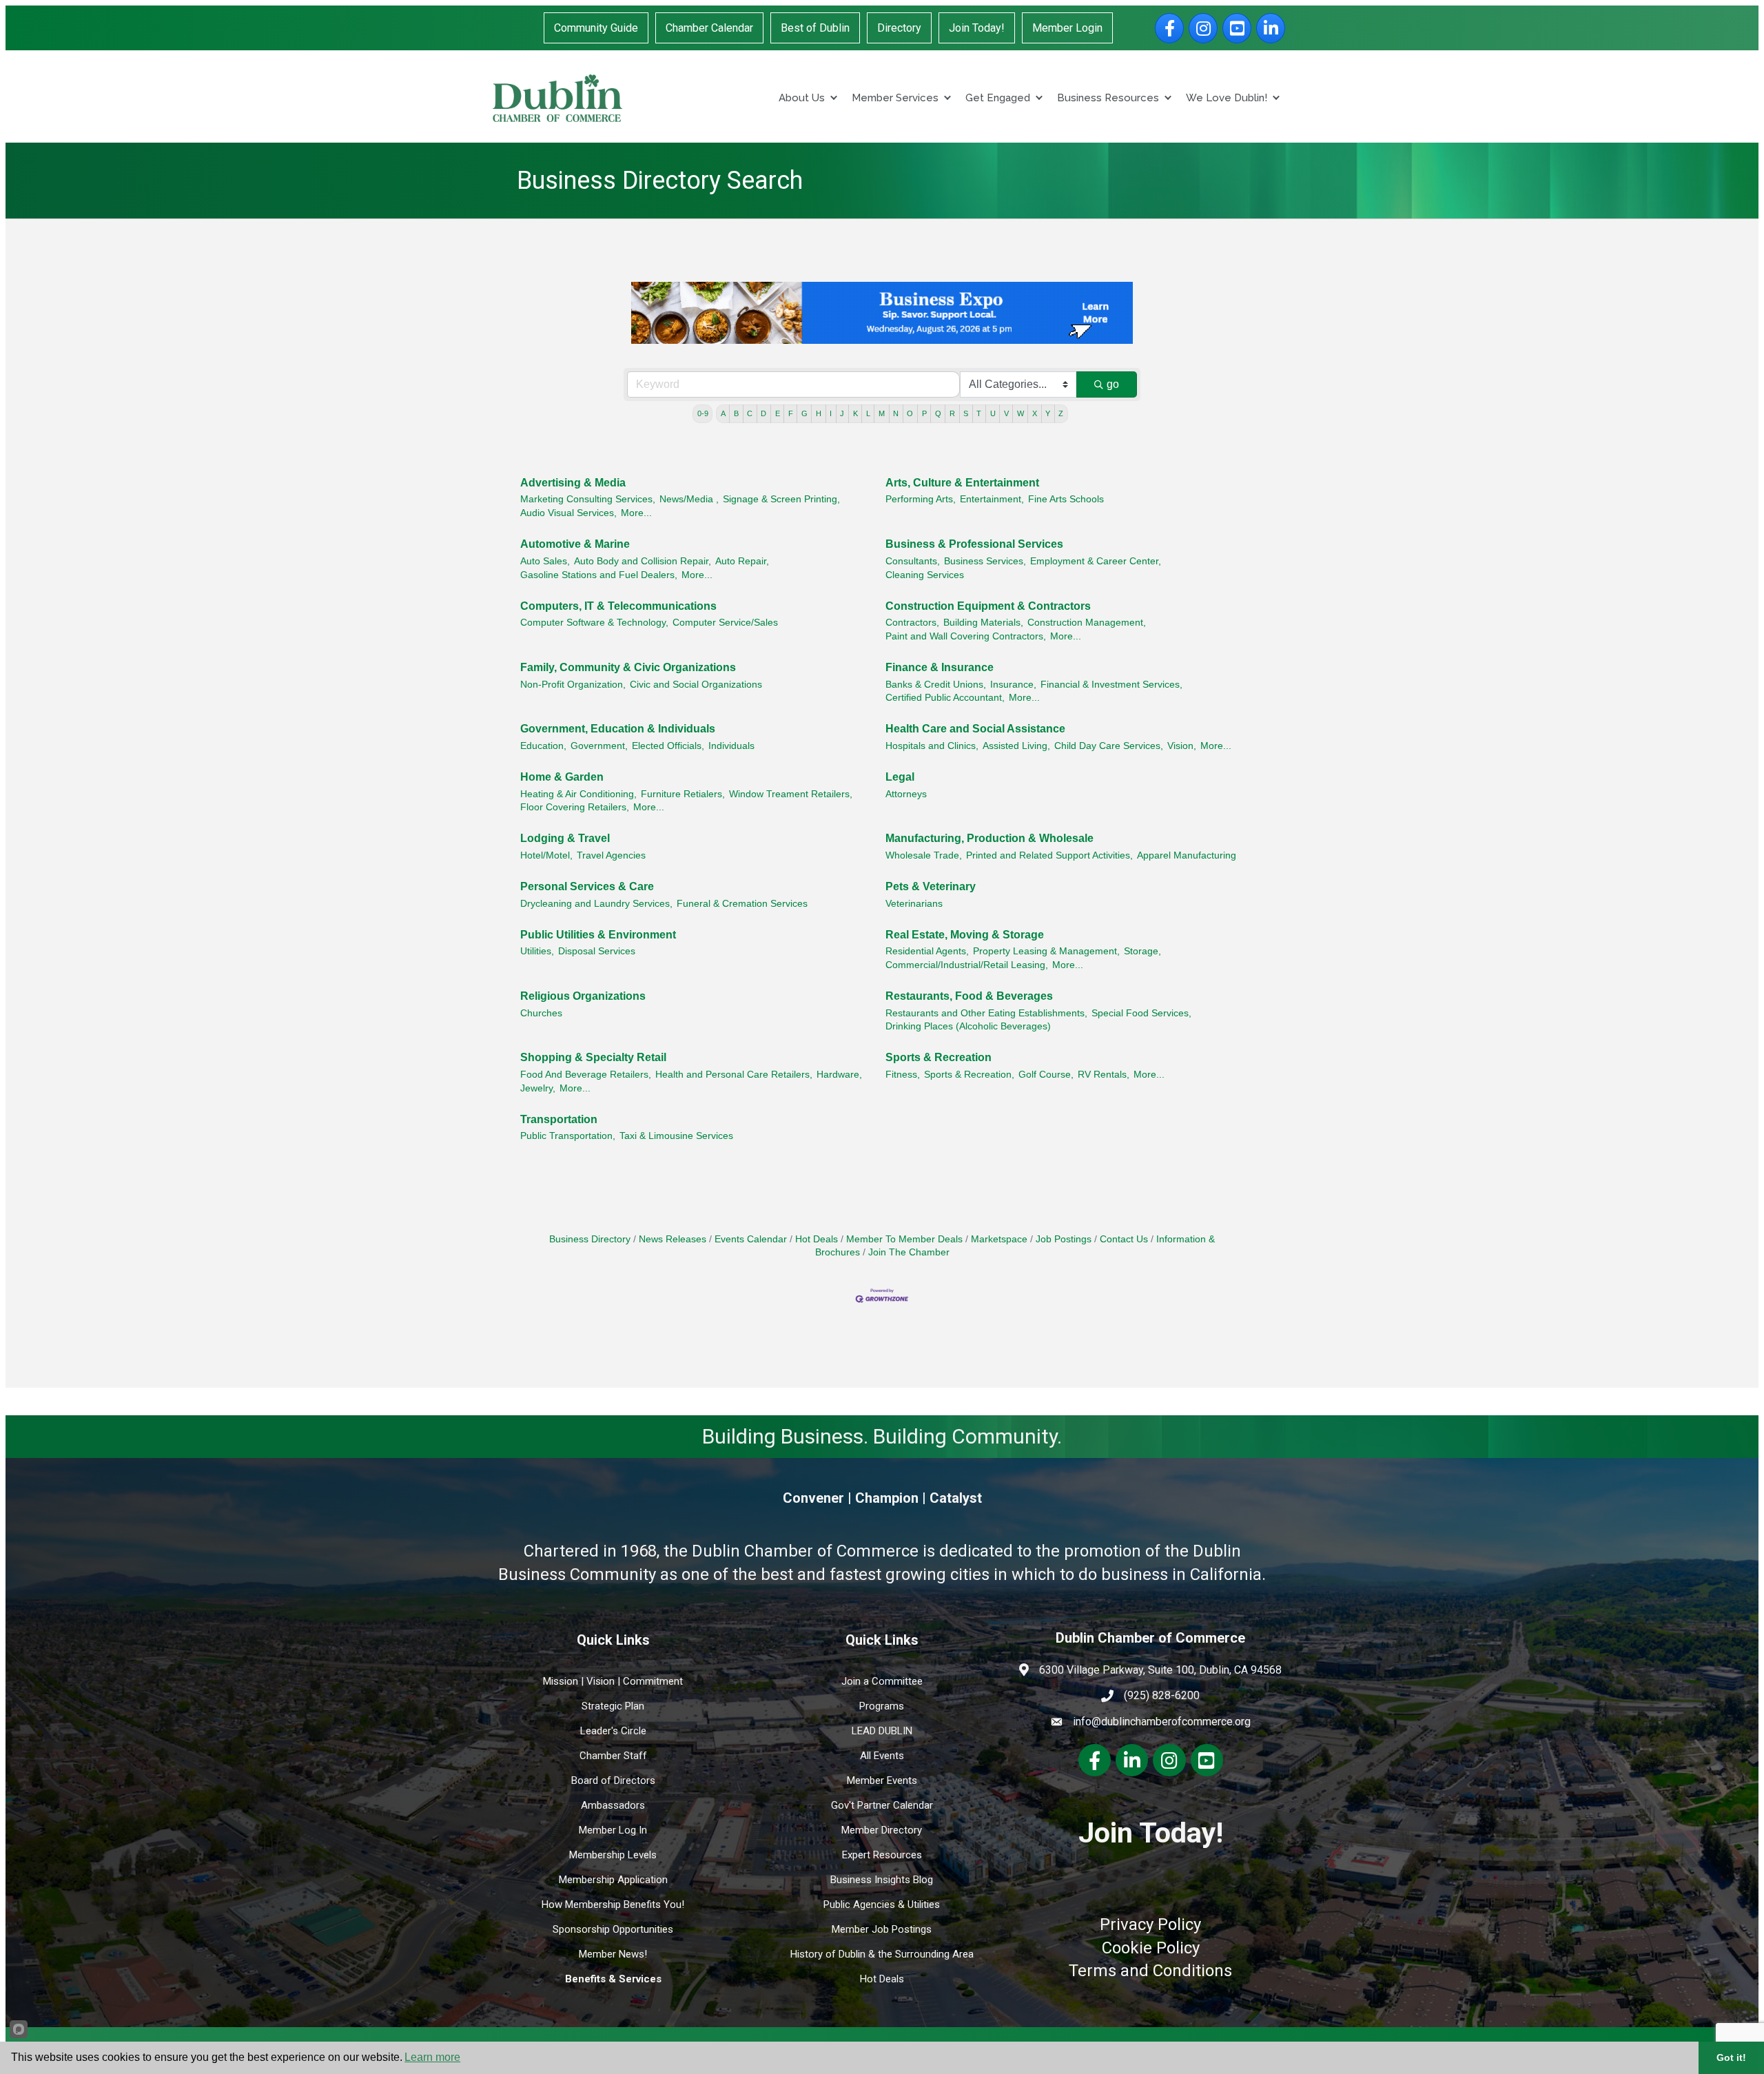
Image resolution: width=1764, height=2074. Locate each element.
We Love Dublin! (1227, 98)
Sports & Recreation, (969, 1075)
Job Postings (1064, 1239)
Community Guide (596, 28)
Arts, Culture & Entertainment (962, 483)
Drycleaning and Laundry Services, (596, 904)
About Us (802, 98)
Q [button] (938, 413)
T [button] (979, 413)
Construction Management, (1087, 623)
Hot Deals (817, 1239)
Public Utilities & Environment (598, 935)
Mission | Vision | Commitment (613, 1681)
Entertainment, (992, 499)
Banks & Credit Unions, (936, 685)
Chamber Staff (613, 1756)
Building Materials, (983, 623)
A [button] (723, 413)
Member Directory (882, 1830)
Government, (599, 746)
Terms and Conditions (1150, 1971)
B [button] (736, 413)
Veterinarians (914, 904)
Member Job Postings (882, 1929)
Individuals (731, 746)
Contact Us (1124, 1239)
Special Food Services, (1141, 1013)
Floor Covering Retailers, (575, 807)
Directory (899, 28)
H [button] (819, 413)
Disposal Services (597, 951)
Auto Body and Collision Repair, (643, 561)
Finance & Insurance (940, 667)
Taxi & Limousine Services (676, 1136)
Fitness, (903, 1075)
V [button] (1006, 413)
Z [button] (1061, 413)
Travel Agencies (611, 855)
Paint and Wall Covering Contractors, (966, 636)
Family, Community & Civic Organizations (628, 667)
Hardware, (839, 1075)
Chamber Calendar (709, 28)
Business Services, (985, 561)
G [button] (804, 413)
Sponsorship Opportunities (613, 1929)
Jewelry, (538, 1088)
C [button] (750, 413)
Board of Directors (613, 1780)
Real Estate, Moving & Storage (965, 935)
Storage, (1142, 951)
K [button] (855, 413)
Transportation (559, 1119)
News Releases (673, 1239)
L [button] (868, 413)
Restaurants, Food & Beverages (969, 996)
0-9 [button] (703, 413)
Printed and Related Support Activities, (1049, 855)
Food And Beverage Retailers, (586, 1075)
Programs (882, 1706)
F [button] (791, 413)
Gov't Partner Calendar (882, 1805)
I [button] (831, 413)
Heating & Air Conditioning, (578, 794)
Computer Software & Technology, (594, 623)
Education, (543, 746)
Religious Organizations (583, 996)
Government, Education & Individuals (618, 729)
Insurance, (1013, 685)
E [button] (778, 413)
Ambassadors (613, 1805)
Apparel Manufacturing (1187, 855)
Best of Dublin (815, 28)
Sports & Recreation (939, 1057)
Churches (541, 1013)
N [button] (896, 413)
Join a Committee (882, 1681)
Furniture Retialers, (683, 794)
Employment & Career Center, (1096, 561)
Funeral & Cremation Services (742, 904)
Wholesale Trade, (924, 855)
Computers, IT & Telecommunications (618, 606)
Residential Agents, (927, 951)
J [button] (842, 413)
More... (636, 513)
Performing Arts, (921, 499)
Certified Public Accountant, (945, 698)
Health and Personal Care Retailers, (734, 1075)
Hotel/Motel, (546, 855)
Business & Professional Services (974, 544)
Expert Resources (882, 1855)
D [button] (763, 413)
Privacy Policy (1150, 1924)
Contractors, (912, 623)
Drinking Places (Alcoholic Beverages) (968, 1026)
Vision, (1182, 746)
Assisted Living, (1016, 746)
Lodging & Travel (565, 838)
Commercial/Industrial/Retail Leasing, (967, 965)
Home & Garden (562, 777)
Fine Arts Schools (1066, 499)
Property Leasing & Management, (1046, 951)
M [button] (882, 413)
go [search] (1113, 384)
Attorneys (906, 794)
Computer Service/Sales (725, 623)
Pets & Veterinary (931, 886)
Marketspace (999, 1239)
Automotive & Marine (575, 544)
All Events (882, 1756)
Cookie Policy (1151, 1948)
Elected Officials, (668, 746)
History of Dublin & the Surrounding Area (882, 1954)
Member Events (882, 1780)
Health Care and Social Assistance (975, 729)
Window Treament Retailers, (791, 794)
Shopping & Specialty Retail (593, 1057)
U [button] (993, 413)
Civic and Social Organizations (696, 685)
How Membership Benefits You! (613, 1904)
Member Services (895, 98)
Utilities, (537, 951)
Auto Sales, (545, 561)
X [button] (1035, 413)
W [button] (1021, 413)
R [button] (952, 413)
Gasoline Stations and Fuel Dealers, (599, 575)
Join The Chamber (909, 1252)
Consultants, (913, 561)
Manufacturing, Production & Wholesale (989, 838)
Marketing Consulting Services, (588, 499)
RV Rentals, (1104, 1075)
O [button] (910, 413)
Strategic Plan (613, 1706)
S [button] (966, 413)
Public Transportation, (568, 1136)
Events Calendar (751, 1239)
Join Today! (977, 28)
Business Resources (1108, 98)
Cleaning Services (925, 575)
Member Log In (613, 1830)
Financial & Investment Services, (1111, 685)
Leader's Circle (613, 1731)
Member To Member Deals (904, 1239)
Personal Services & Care (587, 886)
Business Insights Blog (882, 1880)
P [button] (924, 413)
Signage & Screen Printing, (781, 499)
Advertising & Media (573, 483)
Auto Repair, (742, 561)
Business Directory (590, 1239)
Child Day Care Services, (1109, 746)
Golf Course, (1046, 1075)
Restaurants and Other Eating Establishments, (986, 1013)
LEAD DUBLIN (882, 1731)
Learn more (432, 2057)
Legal (900, 777)
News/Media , (689, 499)
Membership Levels (613, 1855)
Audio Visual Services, (568, 513)
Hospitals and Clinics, (932, 746)
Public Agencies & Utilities (882, 1904)
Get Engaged (998, 98)
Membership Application (613, 1880)
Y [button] (1048, 413)
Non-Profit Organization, (573, 685)
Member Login (1067, 28)
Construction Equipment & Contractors (988, 606)
